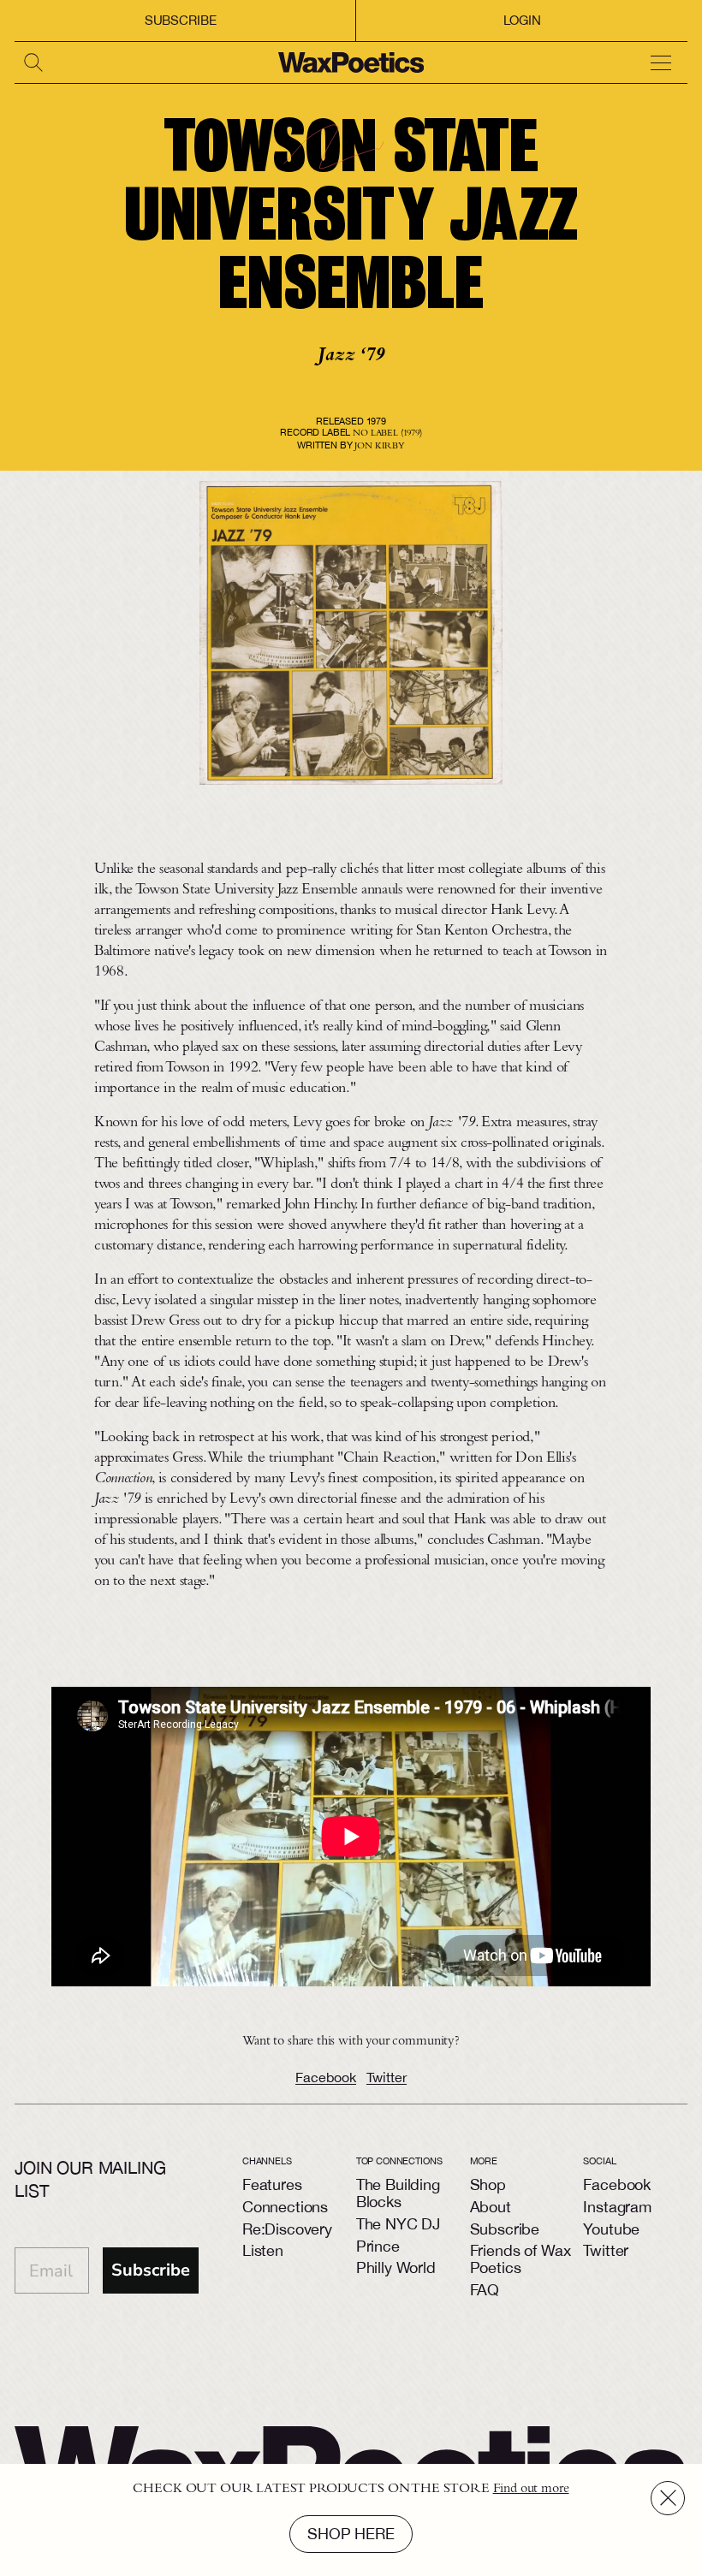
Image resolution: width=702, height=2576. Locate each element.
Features (272, 2184)
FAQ (485, 2290)
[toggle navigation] (667, 62)
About (491, 2207)
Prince (378, 2246)
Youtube (611, 2229)
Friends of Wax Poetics (521, 2259)
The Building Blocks (398, 2193)
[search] (35, 62)
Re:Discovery (287, 2229)
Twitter (387, 2077)
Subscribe (181, 20)
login (522, 20)
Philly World (396, 2267)
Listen (263, 2250)
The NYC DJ (398, 2224)
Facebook (326, 2077)
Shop (488, 2184)
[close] (668, 2498)
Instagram (617, 2207)
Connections (285, 2207)
